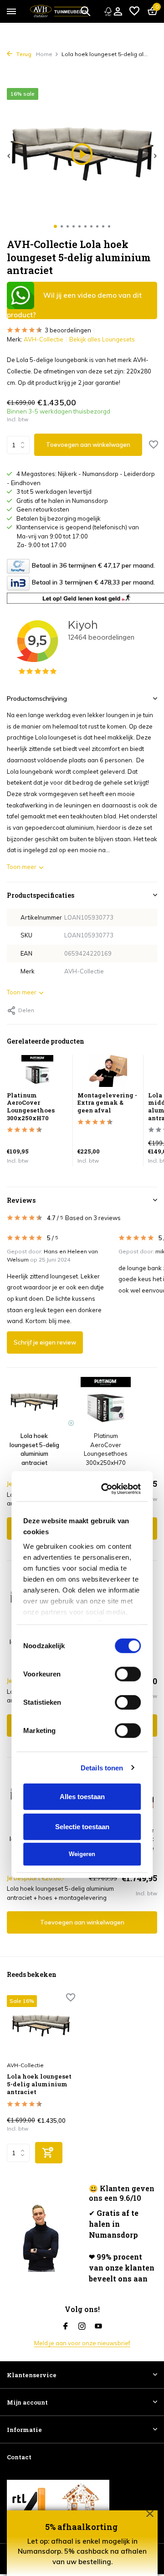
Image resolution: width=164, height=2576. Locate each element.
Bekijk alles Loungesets (102, 339)
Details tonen (102, 1381)
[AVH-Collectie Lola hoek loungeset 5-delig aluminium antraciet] (41, 2026)
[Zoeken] (85, 11)
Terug (23, 54)
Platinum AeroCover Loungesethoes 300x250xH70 (102, 1844)
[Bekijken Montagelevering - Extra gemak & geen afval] (108, 1073)
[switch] (128, 1288)
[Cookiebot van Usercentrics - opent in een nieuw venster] (107, 1102)
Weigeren (82, 1467)
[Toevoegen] (49, 2153)
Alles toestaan (82, 1410)
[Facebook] (66, 2327)
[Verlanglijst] (134, 11)
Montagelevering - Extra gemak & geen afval (106, 1642)
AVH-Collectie (44, 339)
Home (44, 54)
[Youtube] (98, 2327)
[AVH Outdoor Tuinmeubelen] (59, 11)
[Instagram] (82, 2327)
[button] (55, 226)
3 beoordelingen (68, 330)
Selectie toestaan (82, 1440)
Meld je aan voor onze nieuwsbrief (82, 2343)
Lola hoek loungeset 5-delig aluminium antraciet (39, 2084)
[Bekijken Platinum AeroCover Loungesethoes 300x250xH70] (37, 1073)
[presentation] (9, 156)
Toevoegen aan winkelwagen (88, 445)
